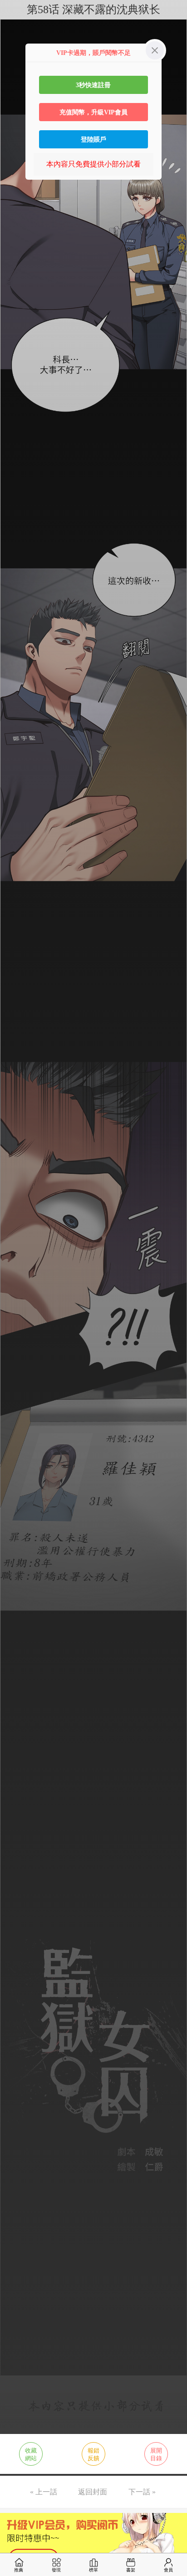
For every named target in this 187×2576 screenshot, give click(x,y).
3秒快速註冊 (93, 85)
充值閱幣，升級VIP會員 (93, 112)
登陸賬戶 (93, 139)
